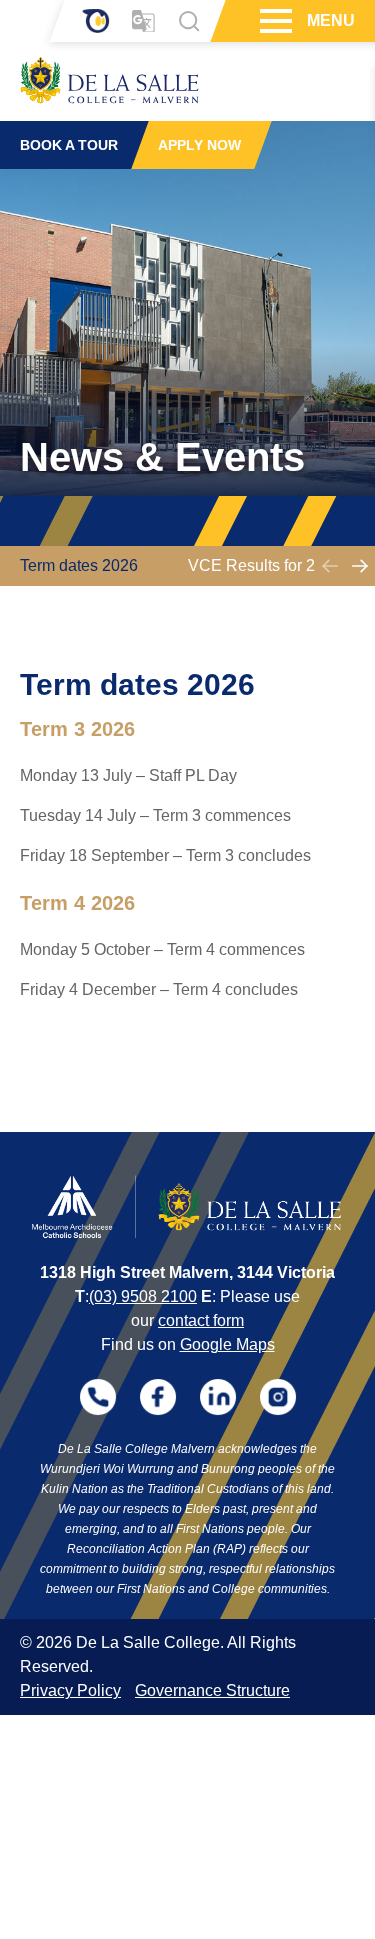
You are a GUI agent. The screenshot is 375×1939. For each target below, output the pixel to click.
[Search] (189, 21)
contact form (201, 1320)
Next (360, 566)
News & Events (162, 457)
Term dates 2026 (79, 565)
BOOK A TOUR (69, 145)
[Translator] (143, 21)
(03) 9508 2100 (143, 1296)
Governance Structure (212, 1690)
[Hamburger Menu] (273, 21)
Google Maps (227, 1344)
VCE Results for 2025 (265, 565)
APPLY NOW (199, 145)
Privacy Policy (70, 1690)
